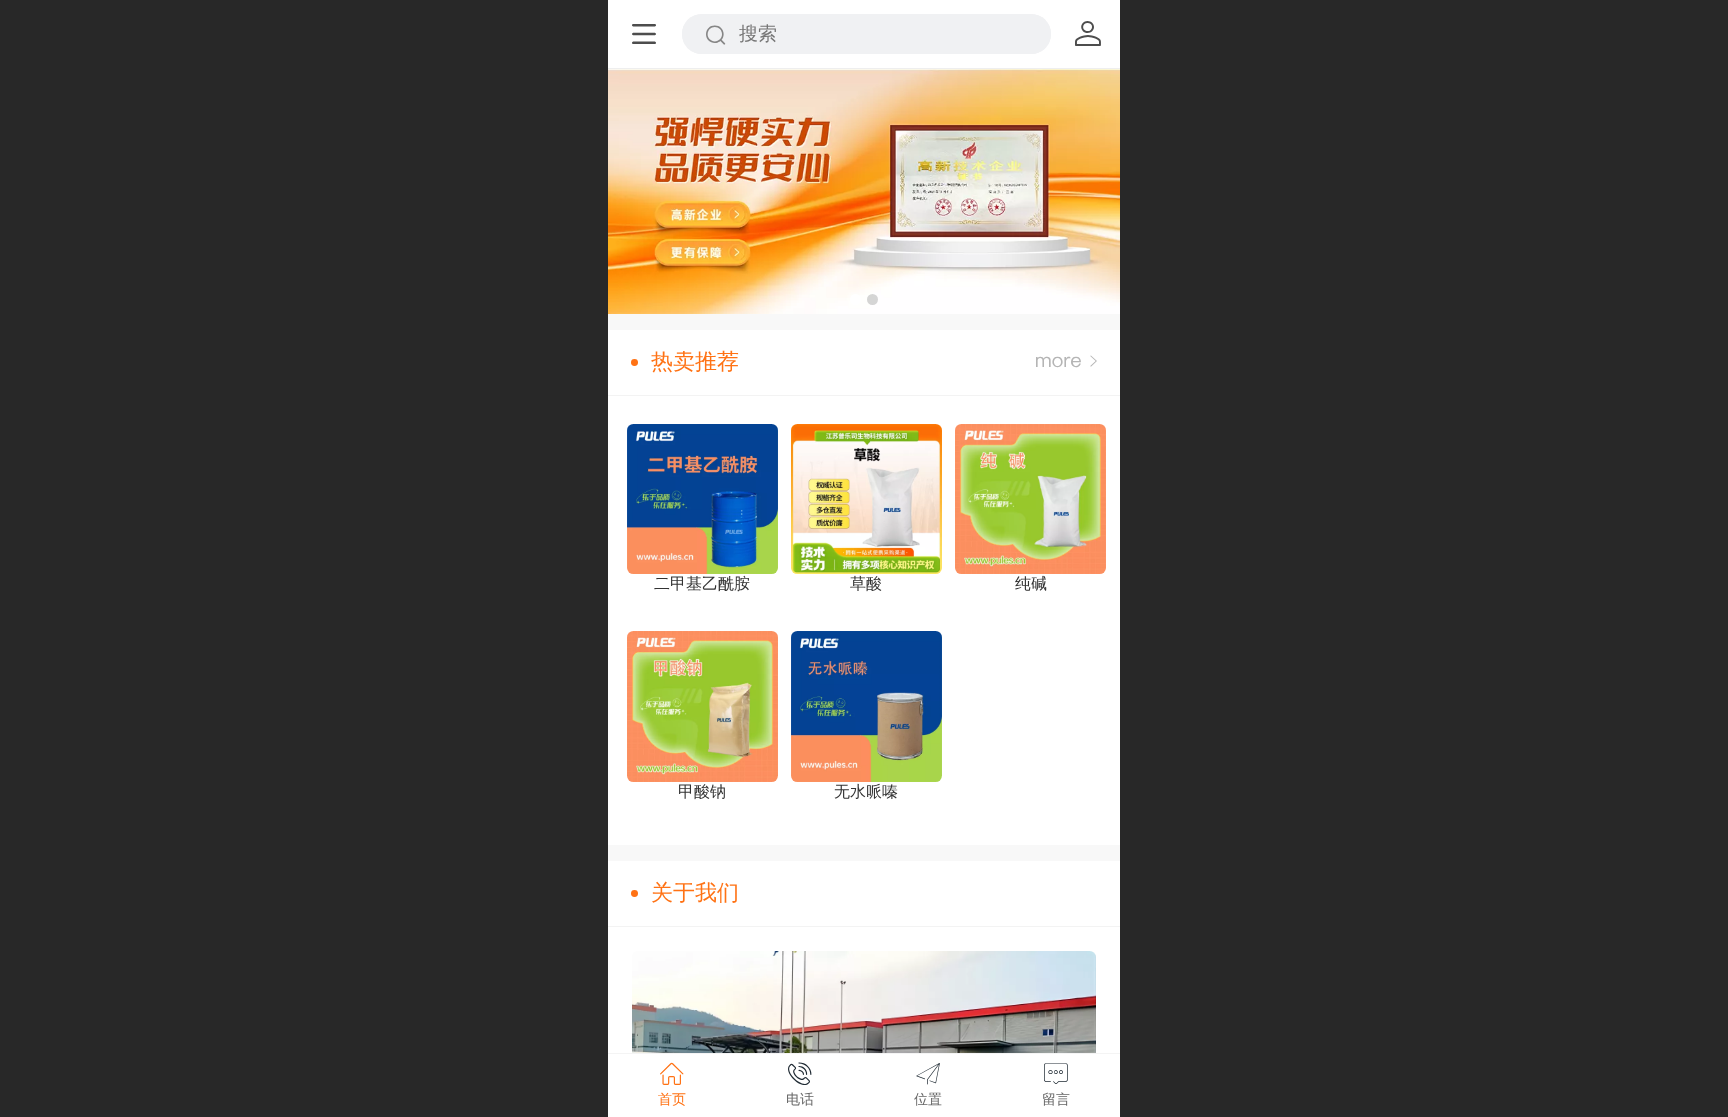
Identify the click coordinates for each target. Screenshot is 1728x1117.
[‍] (1066, 362)
